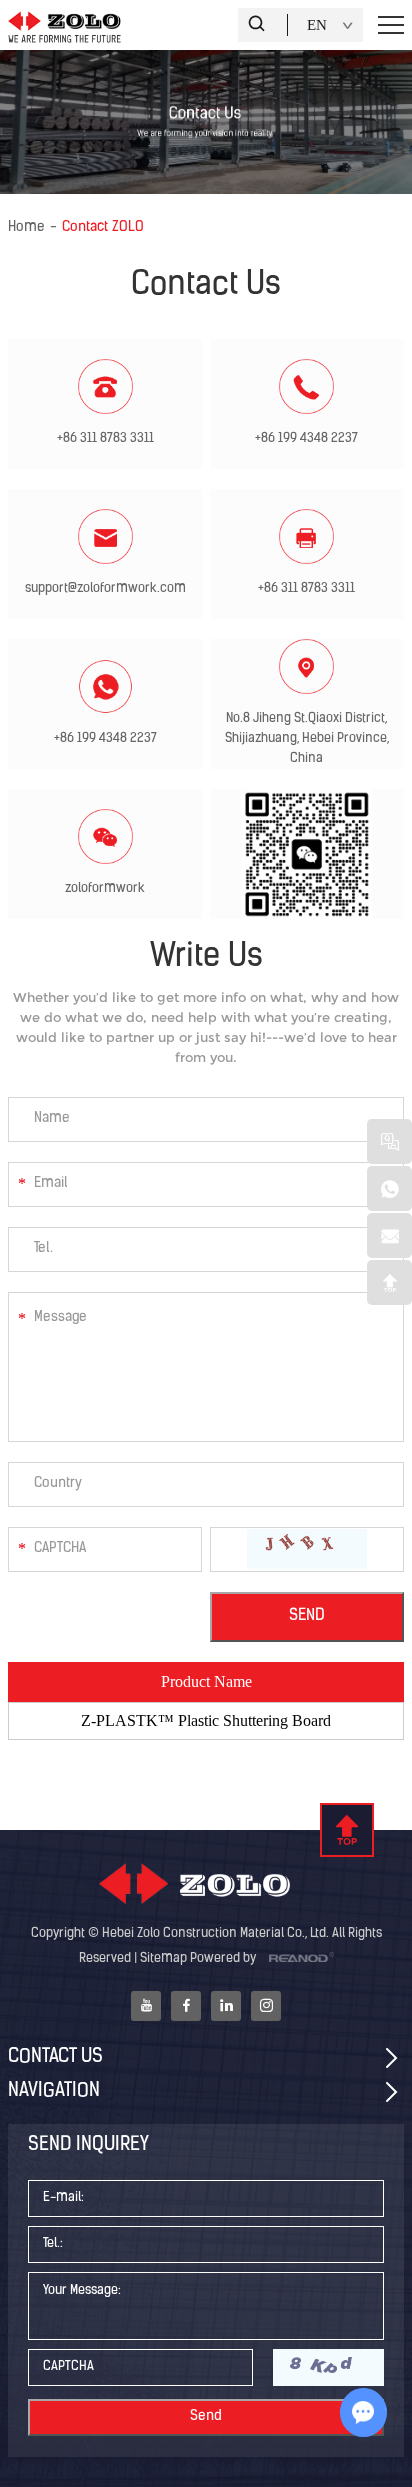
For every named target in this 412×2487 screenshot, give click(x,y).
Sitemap (163, 1958)
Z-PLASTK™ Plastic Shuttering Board (206, 1720)
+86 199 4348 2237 (105, 738)
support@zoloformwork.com (105, 588)
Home (26, 227)
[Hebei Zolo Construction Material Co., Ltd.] (206, 1886)
